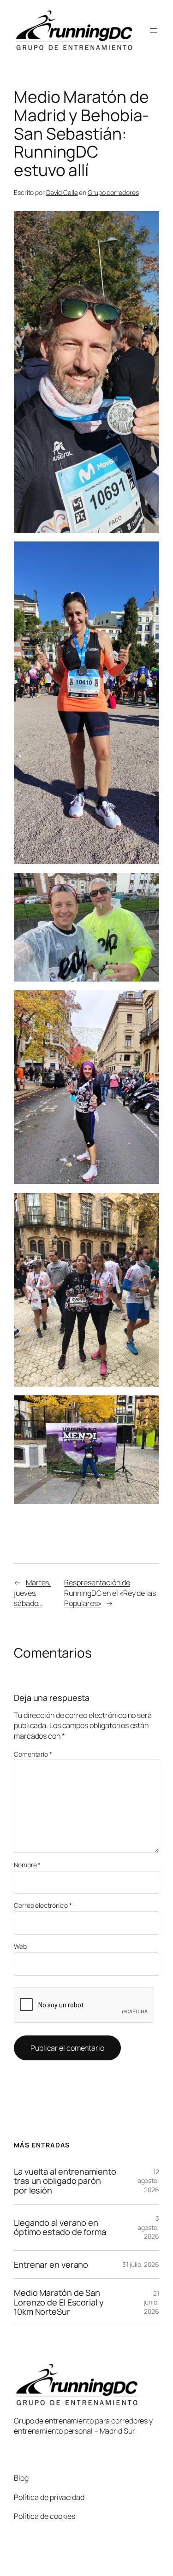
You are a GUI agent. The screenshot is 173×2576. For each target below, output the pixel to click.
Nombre (27, 1865)
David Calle (62, 192)
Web (20, 1946)
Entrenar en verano (51, 2264)
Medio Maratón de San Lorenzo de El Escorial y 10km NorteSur (59, 2302)
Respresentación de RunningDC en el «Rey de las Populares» (110, 1593)
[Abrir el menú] (154, 30)
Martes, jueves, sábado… (32, 1593)
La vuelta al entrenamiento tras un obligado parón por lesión (65, 2181)
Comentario (33, 1754)
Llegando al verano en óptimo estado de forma (60, 2227)
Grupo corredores (113, 192)
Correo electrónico (43, 1905)
